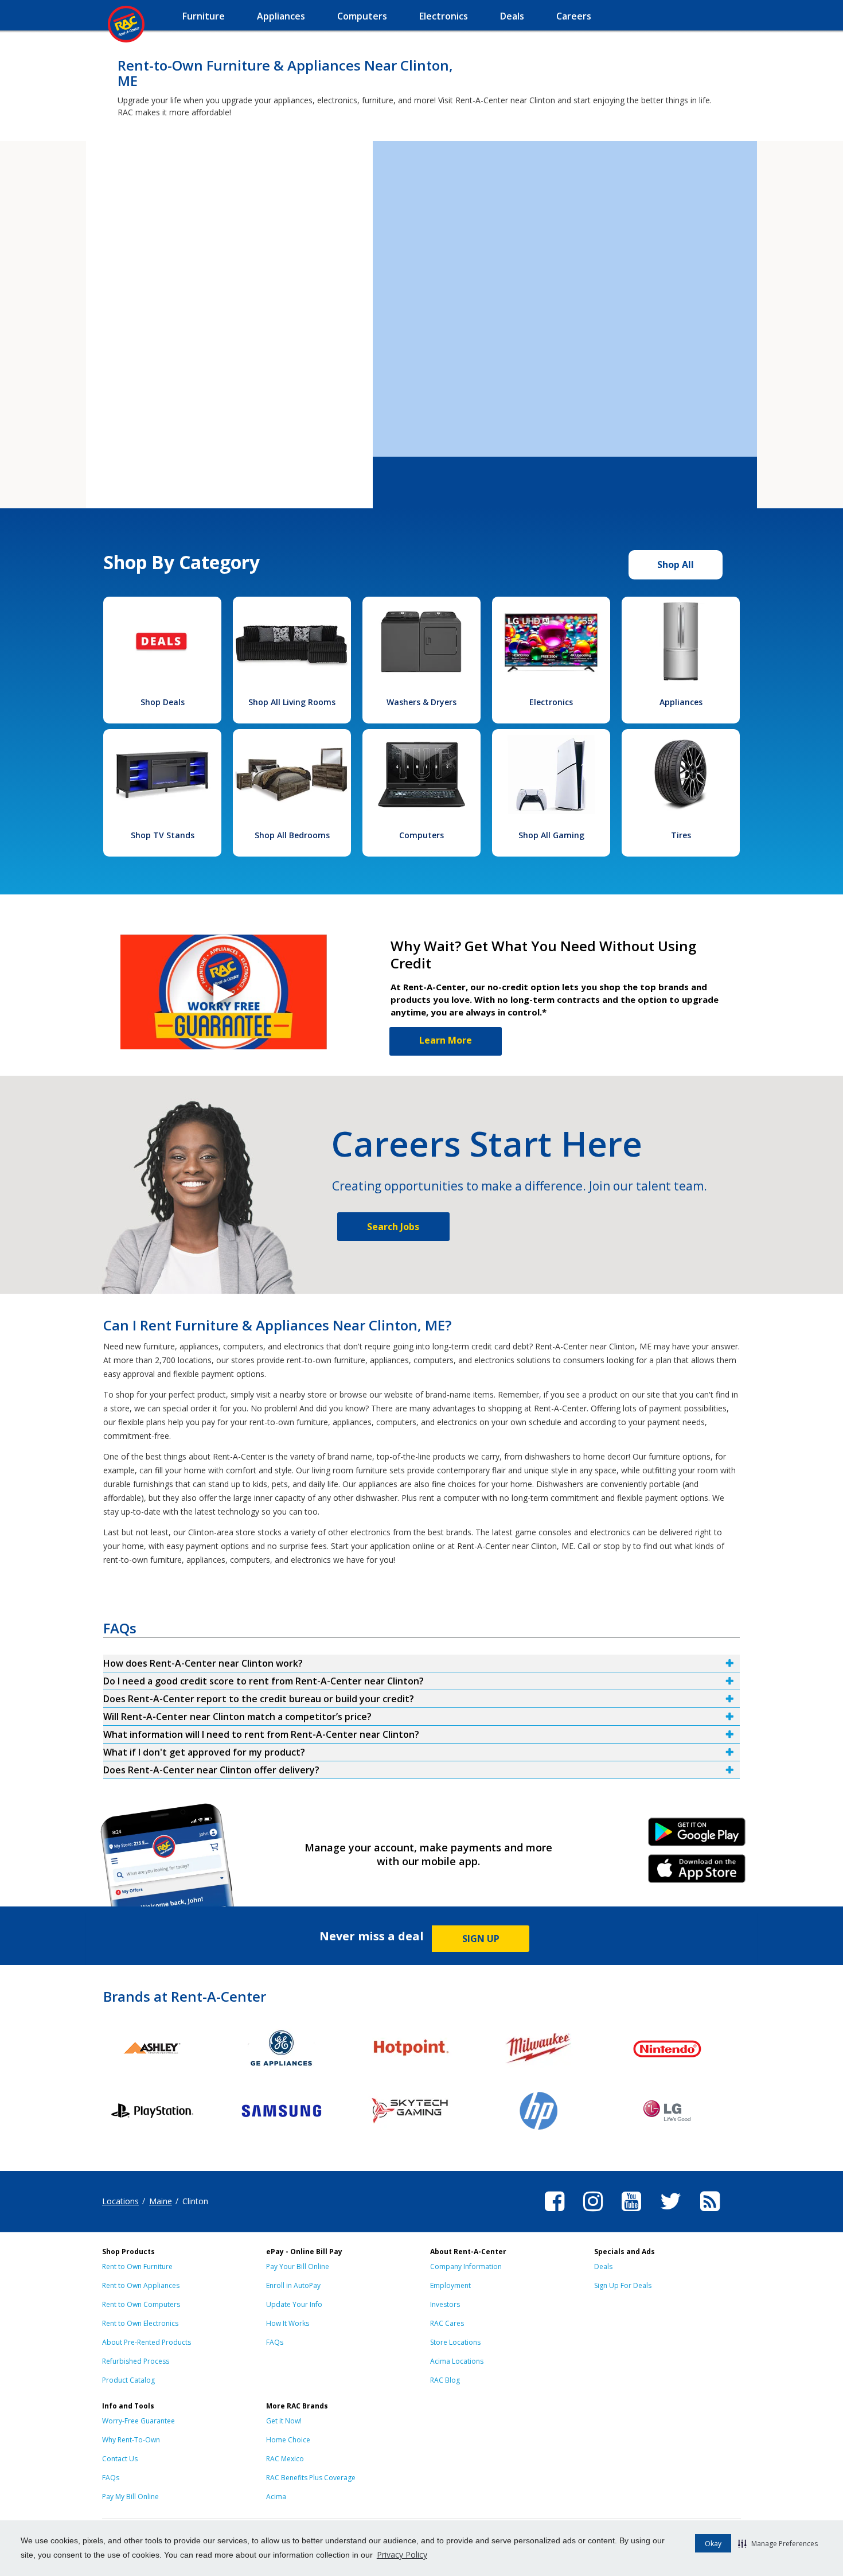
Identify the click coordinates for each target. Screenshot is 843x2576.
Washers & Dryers (421, 702)
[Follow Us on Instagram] (593, 2213)
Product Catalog (128, 2380)
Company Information (466, 2266)
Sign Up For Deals (623, 2285)
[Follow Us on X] (671, 2213)
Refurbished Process (136, 2361)
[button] (778, 2543)
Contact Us (120, 2459)
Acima (276, 2497)
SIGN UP (481, 1939)
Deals (603, 2266)
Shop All (676, 565)
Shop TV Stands (163, 835)
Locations (120, 2201)
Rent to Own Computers (141, 2304)
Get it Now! (284, 2421)
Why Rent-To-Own (131, 2440)
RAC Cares (447, 2323)
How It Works (288, 2323)
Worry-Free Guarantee (138, 2421)
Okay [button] (713, 2544)
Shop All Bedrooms (292, 835)
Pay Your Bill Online (298, 2266)
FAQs (275, 2342)
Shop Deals (163, 702)
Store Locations (455, 2342)
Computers (421, 835)
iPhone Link (697, 1873)
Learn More (446, 1040)
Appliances (681, 702)
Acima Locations (457, 2361)
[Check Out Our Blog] (710, 2213)
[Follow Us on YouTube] (631, 2213)
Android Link (697, 1836)
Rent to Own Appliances (141, 2285)
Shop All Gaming (551, 835)
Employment (450, 2285)
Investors (445, 2304)
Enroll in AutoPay (293, 2285)
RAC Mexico (285, 2459)
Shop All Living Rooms (292, 702)
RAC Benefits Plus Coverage (311, 2478)
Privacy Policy (402, 2554)
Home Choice (288, 2440)
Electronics (551, 702)
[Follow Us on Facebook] (555, 2213)
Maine (161, 2201)
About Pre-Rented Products (147, 2342)
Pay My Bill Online (130, 2497)
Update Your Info (294, 2304)
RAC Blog (445, 2380)
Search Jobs (393, 1227)
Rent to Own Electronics (140, 2323)
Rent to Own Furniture (137, 2266)
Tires (681, 835)
